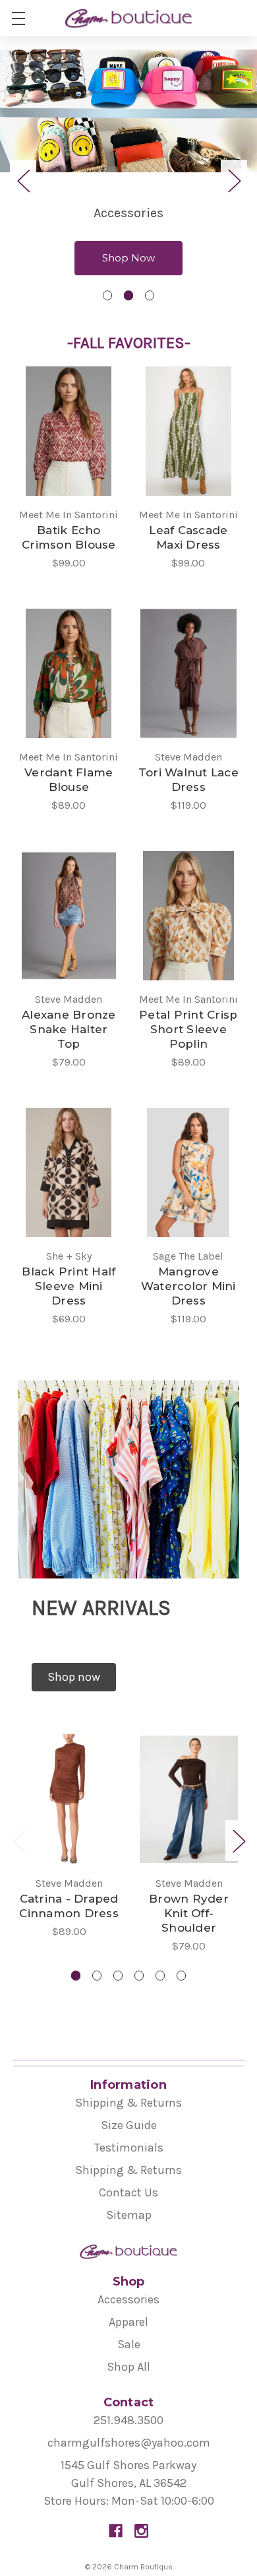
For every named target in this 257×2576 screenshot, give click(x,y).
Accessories (128, 2299)
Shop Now (128, 258)
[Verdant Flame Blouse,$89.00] (69, 673)
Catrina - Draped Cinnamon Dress (69, 1906)
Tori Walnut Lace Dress (188, 780)
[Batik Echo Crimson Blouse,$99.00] (69, 431)
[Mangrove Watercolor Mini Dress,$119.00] (189, 1172)
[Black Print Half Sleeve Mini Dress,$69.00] (69, 1172)
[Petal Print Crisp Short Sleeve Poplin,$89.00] (189, 916)
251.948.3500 (128, 2420)
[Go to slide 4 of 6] (139, 1976)
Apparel (128, 2322)
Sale (129, 2344)
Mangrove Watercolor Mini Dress (188, 1286)
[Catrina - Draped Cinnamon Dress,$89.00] (69, 1799)
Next (234, 181)
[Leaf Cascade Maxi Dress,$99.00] (189, 431)
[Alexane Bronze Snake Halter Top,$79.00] (69, 916)
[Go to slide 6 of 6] (182, 1976)
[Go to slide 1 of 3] (108, 295)
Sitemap (129, 2215)
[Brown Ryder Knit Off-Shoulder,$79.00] (189, 1799)
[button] (74, 1677)
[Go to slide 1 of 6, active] (76, 1976)
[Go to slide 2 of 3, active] (129, 295)
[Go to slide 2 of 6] (97, 1976)
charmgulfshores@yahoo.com (129, 2443)
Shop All (128, 2367)
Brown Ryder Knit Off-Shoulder (189, 1913)
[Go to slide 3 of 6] (118, 1976)
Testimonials (129, 2148)
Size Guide (129, 2125)
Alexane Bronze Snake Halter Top (69, 1029)
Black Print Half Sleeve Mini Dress (69, 1286)
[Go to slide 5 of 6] (160, 1976)
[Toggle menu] (18, 18)
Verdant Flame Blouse (69, 780)
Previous (23, 181)
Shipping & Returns (128, 2103)
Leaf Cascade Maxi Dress (188, 537)
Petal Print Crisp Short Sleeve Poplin (188, 1029)
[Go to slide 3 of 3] (150, 295)
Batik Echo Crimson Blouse (69, 537)
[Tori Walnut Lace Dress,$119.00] (189, 673)
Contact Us (128, 2192)
